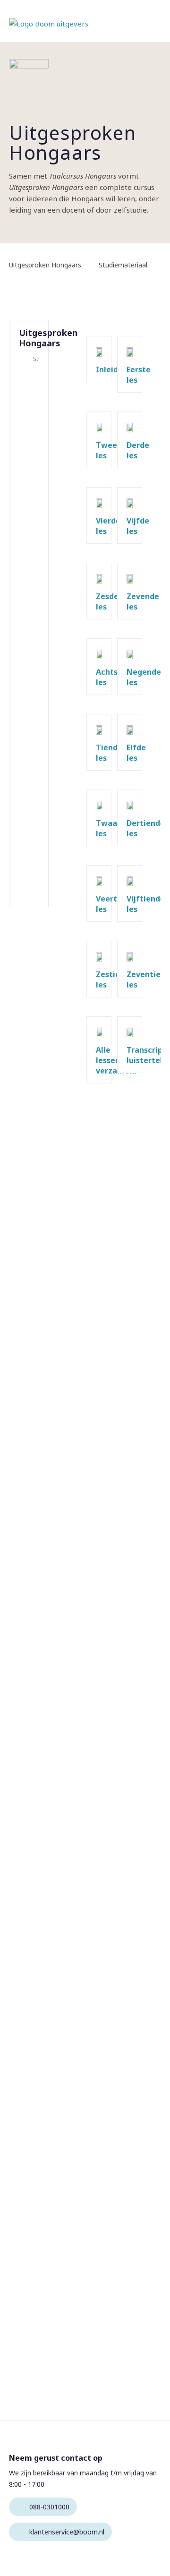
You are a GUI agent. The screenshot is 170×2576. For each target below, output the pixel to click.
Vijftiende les (31, 766)
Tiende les (31, 634)
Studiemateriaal (36, 359)
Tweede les (31, 422)
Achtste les (31, 581)
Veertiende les (31, 740)
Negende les (31, 608)
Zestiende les (31, 793)
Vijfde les (31, 502)
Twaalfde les (31, 687)
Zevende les (31, 555)
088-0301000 (49, 2507)
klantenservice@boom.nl (67, 2532)
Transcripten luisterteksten (31, 884)
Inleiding (31, 375)
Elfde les (31, 661)
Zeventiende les (31, 819)
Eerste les (31, 396)
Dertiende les (31, 713)
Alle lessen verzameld (31, 851)
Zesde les (31, 528)
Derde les (31, 449)
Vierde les (31, 475)
